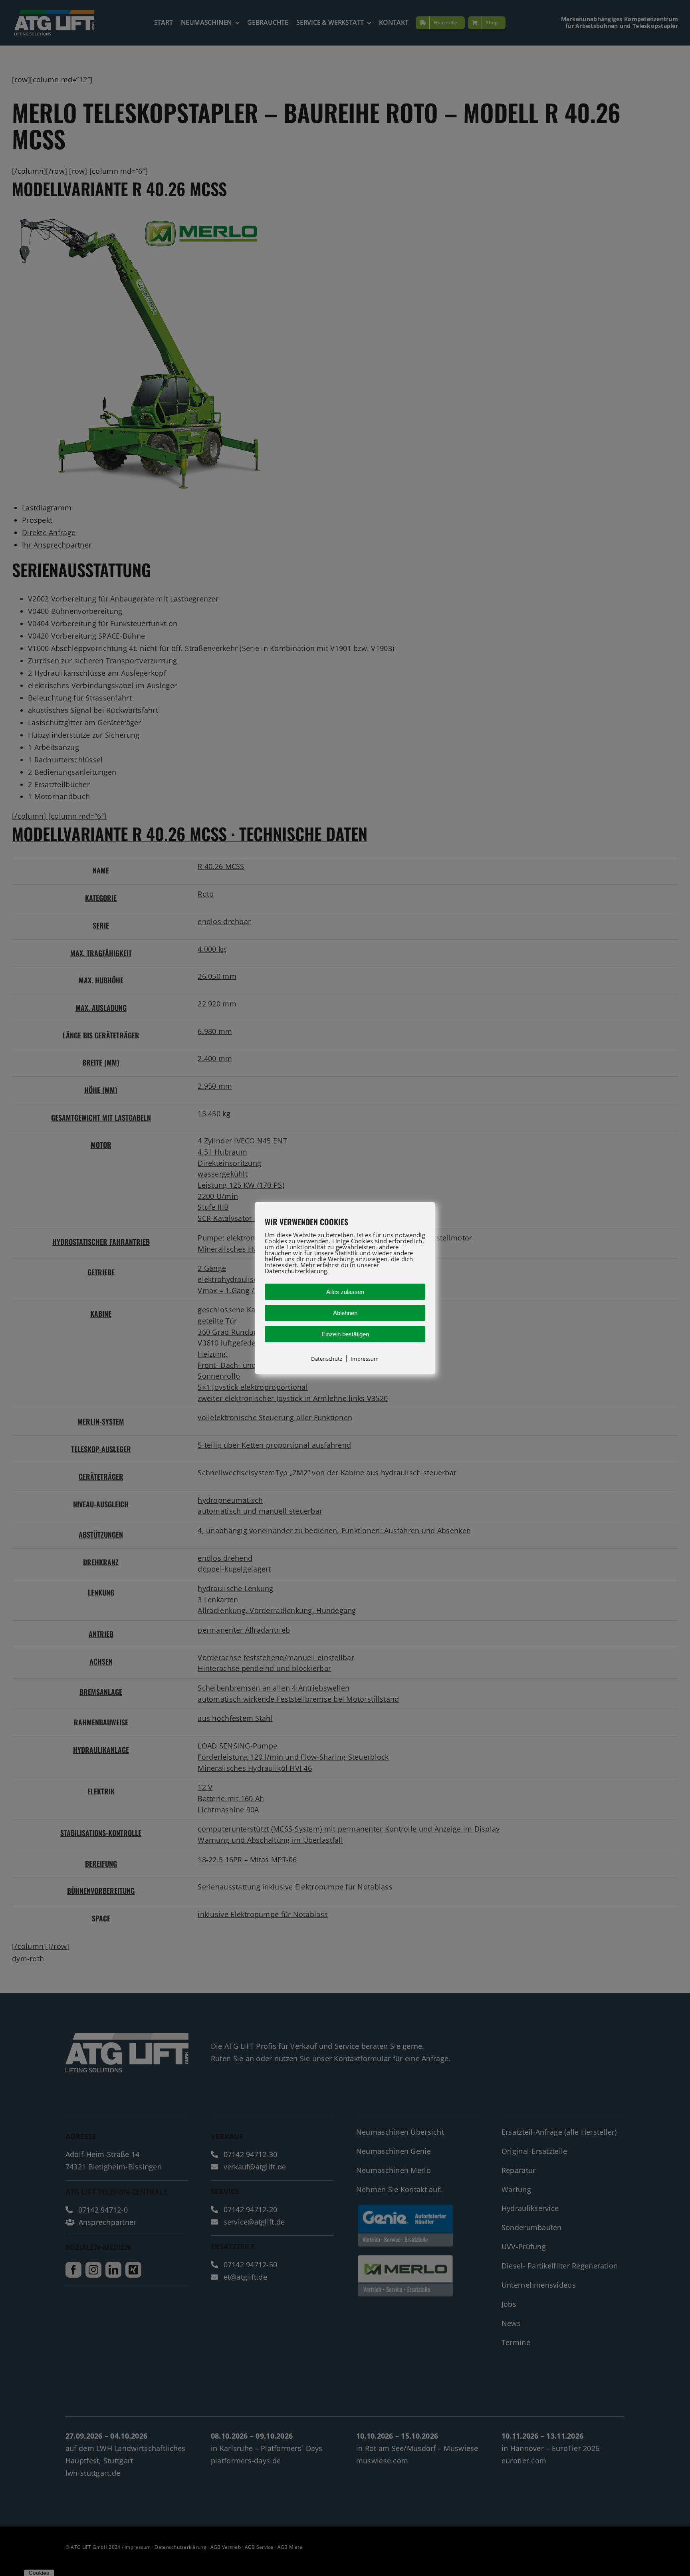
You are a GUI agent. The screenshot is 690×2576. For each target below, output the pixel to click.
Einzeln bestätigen (345, 1334)
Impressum (365, 1359)
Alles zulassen (345, 1292)
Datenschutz (327, 1359)
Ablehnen (345, 1313)
